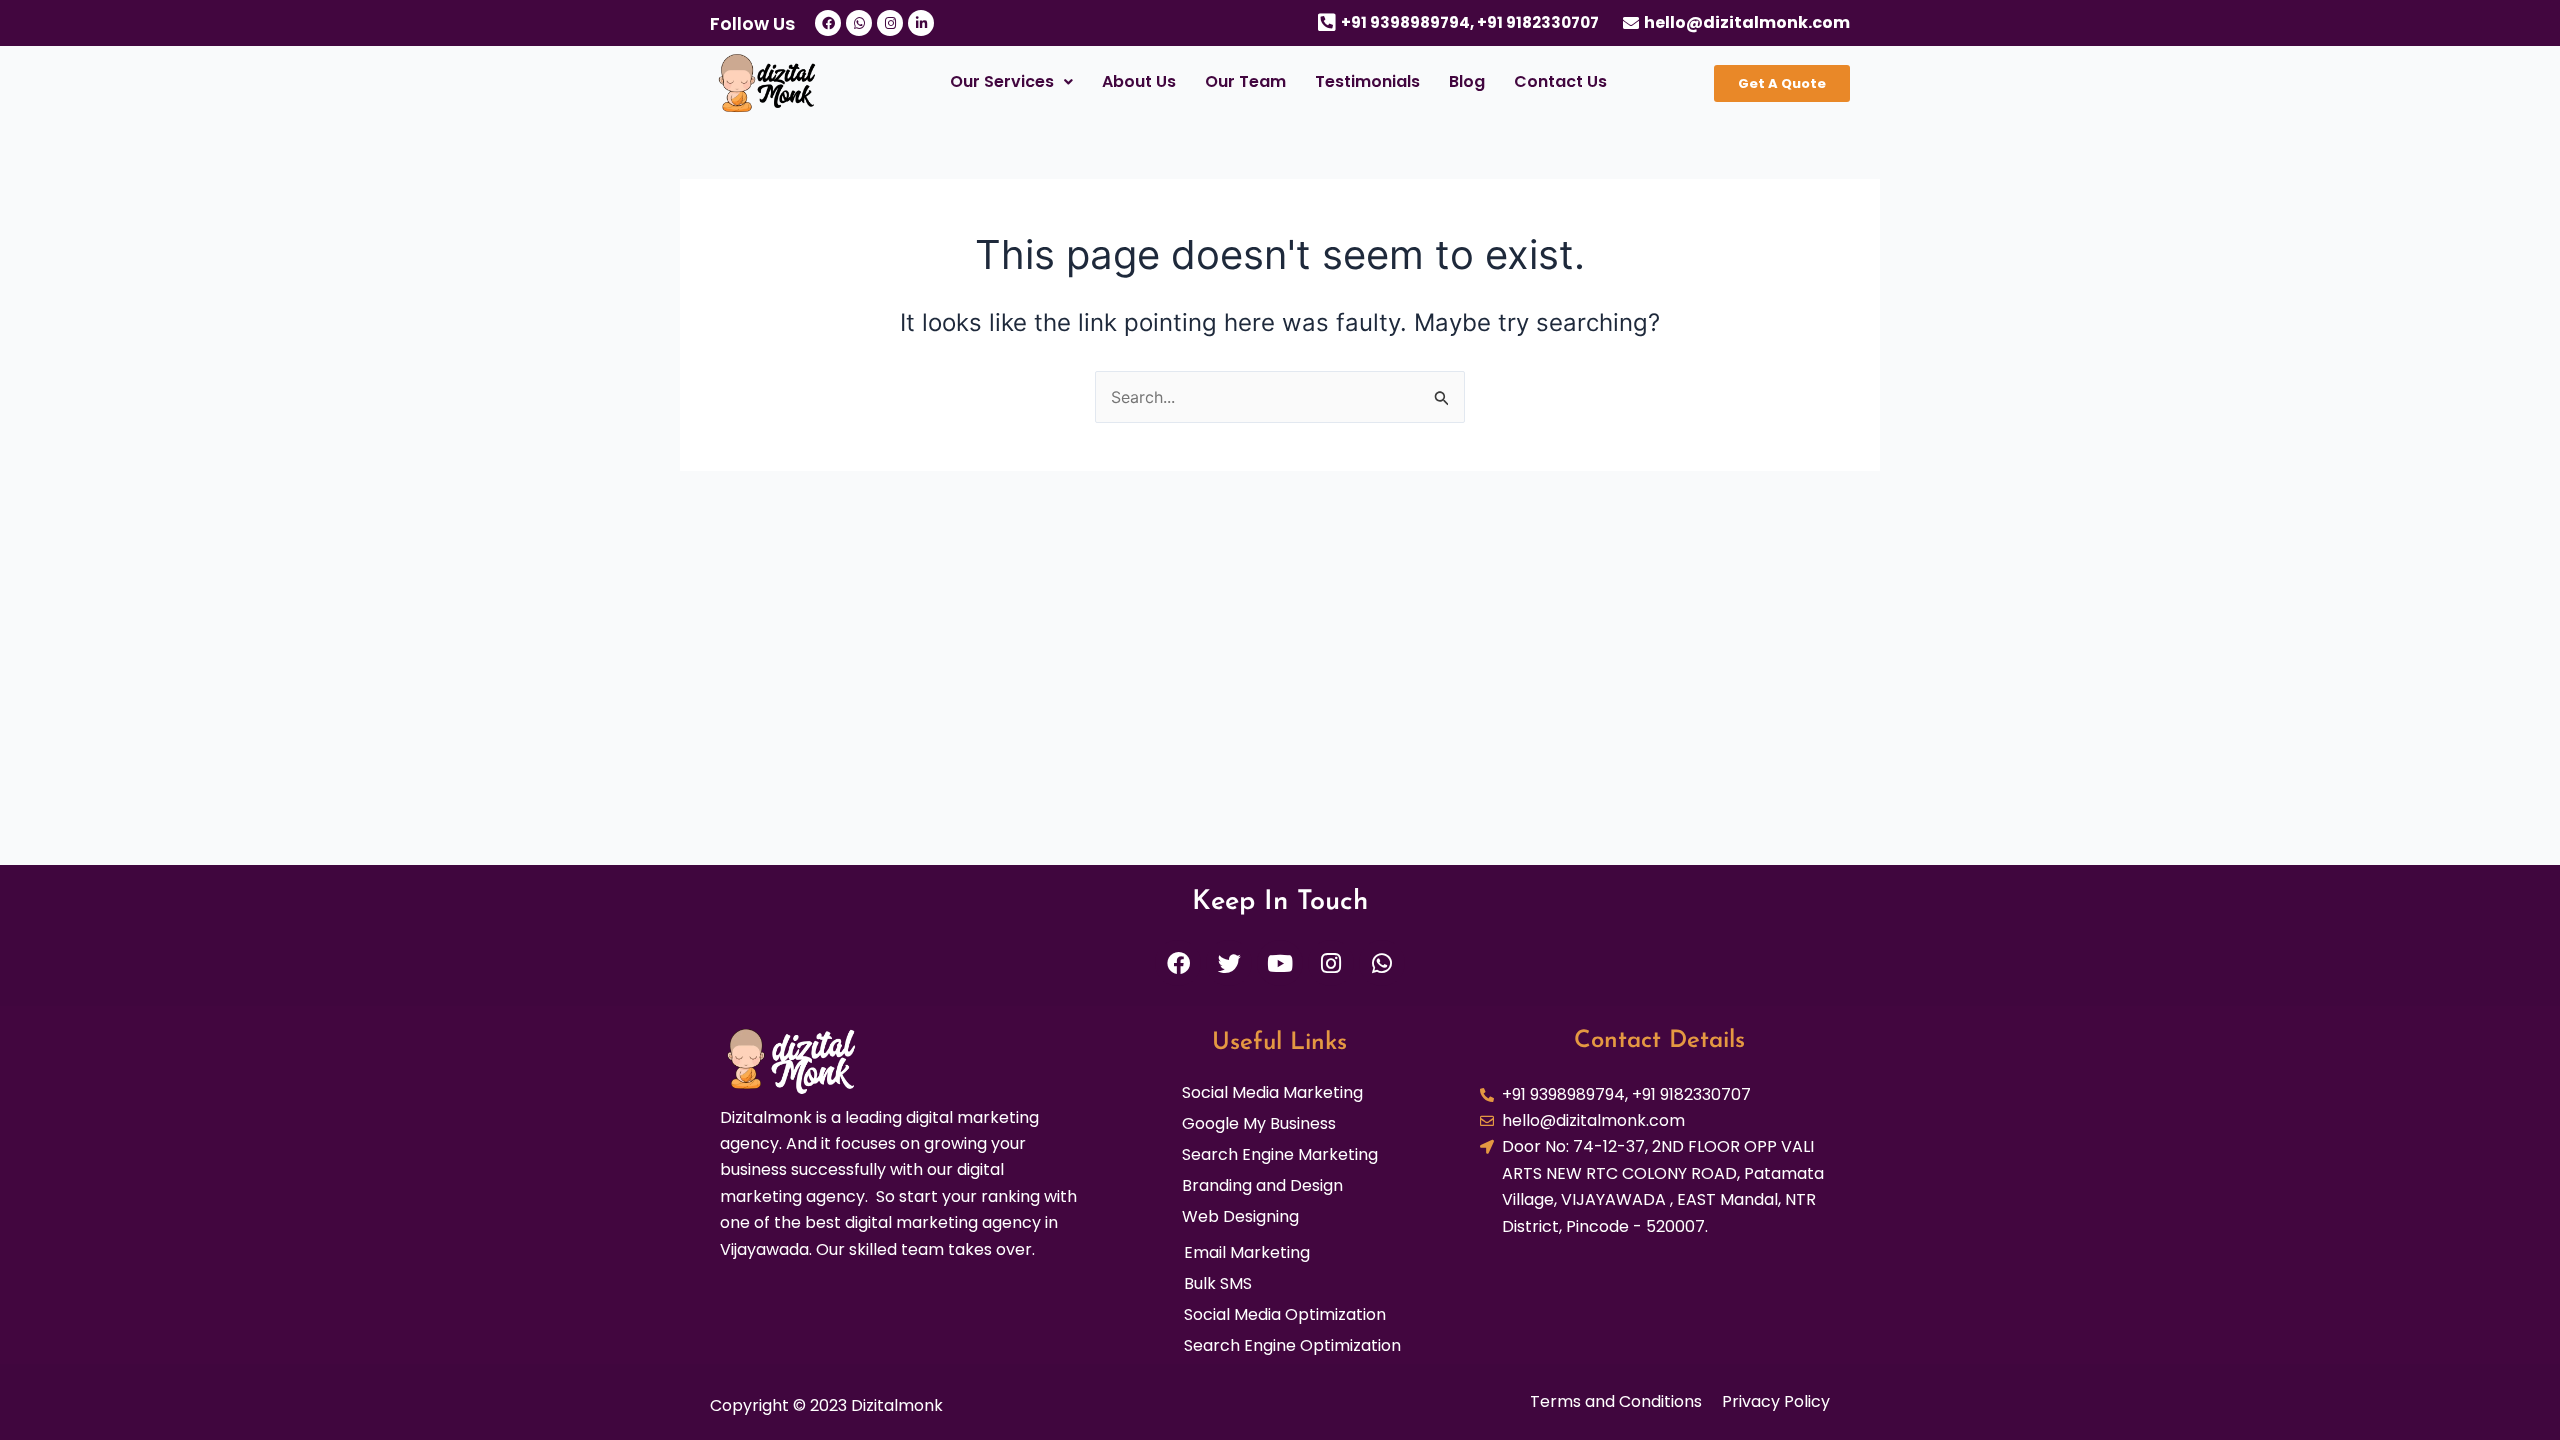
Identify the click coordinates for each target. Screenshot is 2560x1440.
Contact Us (1560, 81)
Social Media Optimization (1285, 1315)
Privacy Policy (1776, 1402)
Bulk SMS (1218, 1284)
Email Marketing (1247, 1253)
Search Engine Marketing (1280, 1155)
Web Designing (1240, 1217)
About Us (1139, 81)
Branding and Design (1262, 1186)
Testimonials (1367, 81)
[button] (1011, 82)
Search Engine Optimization (1292, 1346)
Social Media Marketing (1272, 1093)
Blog (1467, 81)
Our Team (1245, 81)
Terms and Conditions (1616, 1402)
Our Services (1002, 81)
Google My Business (1259, 1124)
